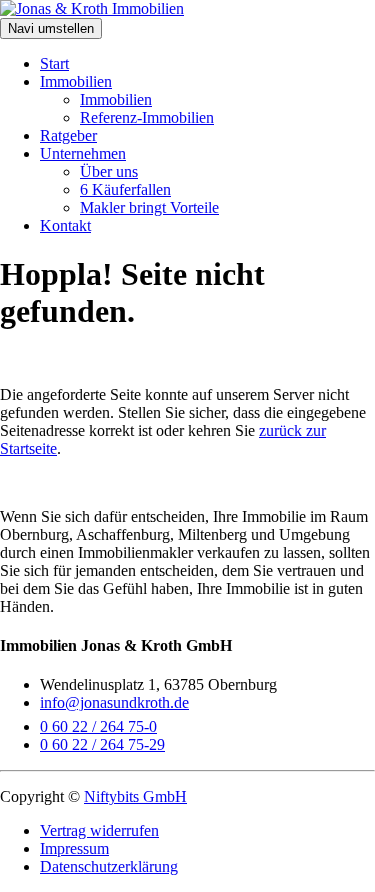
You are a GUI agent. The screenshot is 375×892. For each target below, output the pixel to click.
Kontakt (65, 225)
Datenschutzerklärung (109, 866)
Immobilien (76, 81)
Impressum (74, 848)
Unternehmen (83, 153)
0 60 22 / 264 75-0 (98, 726)
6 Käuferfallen (125, 189)
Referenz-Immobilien (147, 117)
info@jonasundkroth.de (114, 702)
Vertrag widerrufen (99, 830)
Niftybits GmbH (135, 796)
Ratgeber (68, 135)
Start (54, 63)
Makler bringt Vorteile (149, 207)
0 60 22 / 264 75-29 (102, 744)
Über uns (109, 171)
